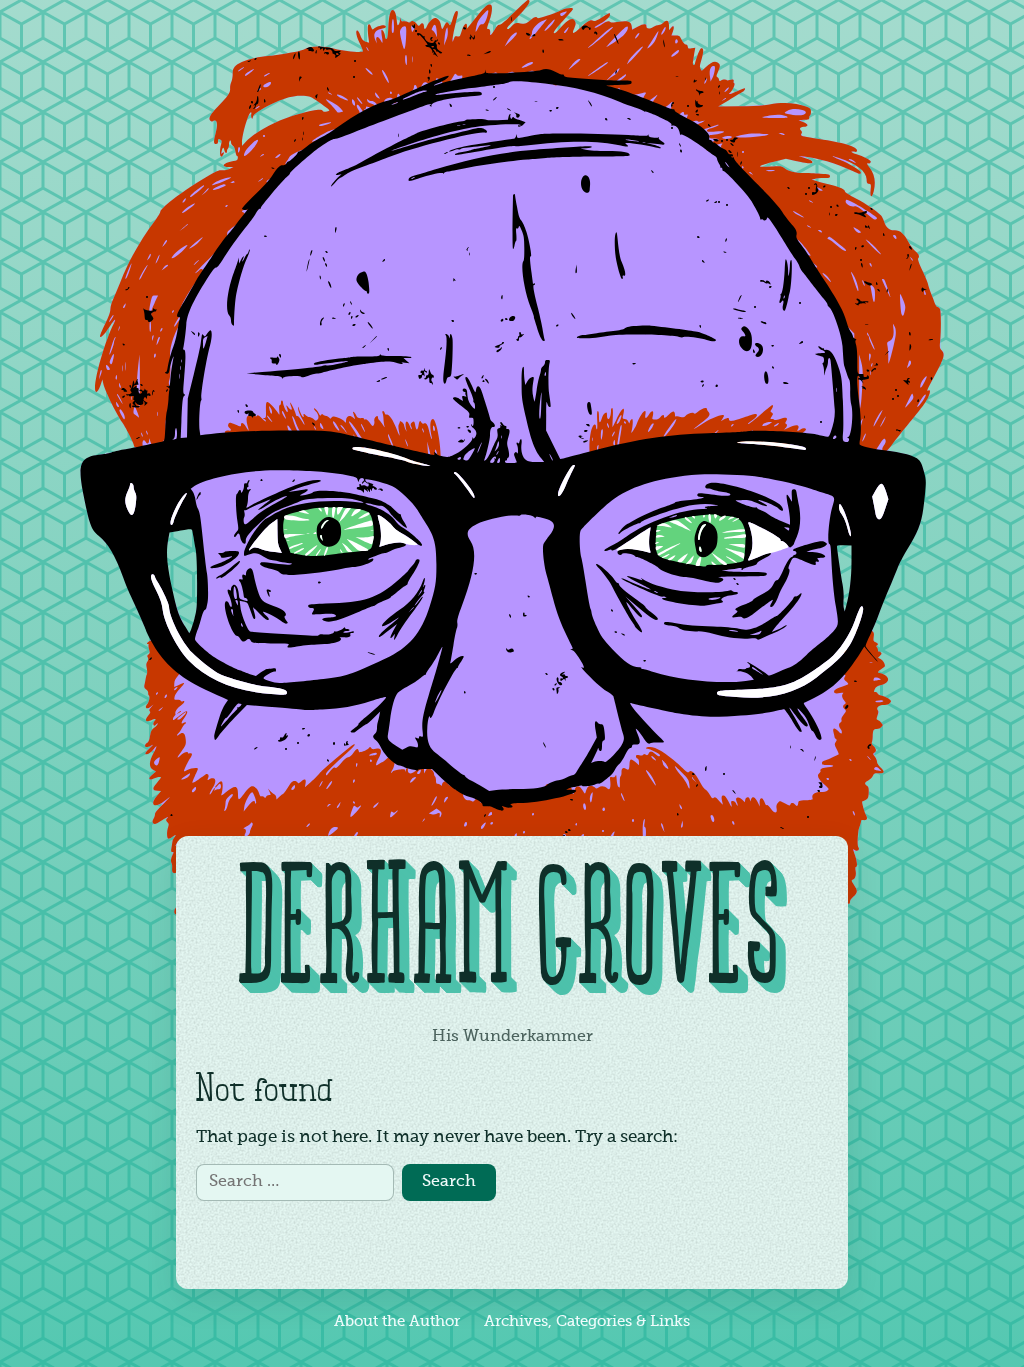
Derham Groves (512, 936)
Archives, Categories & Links (587, 1321)
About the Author (397, 1321)
